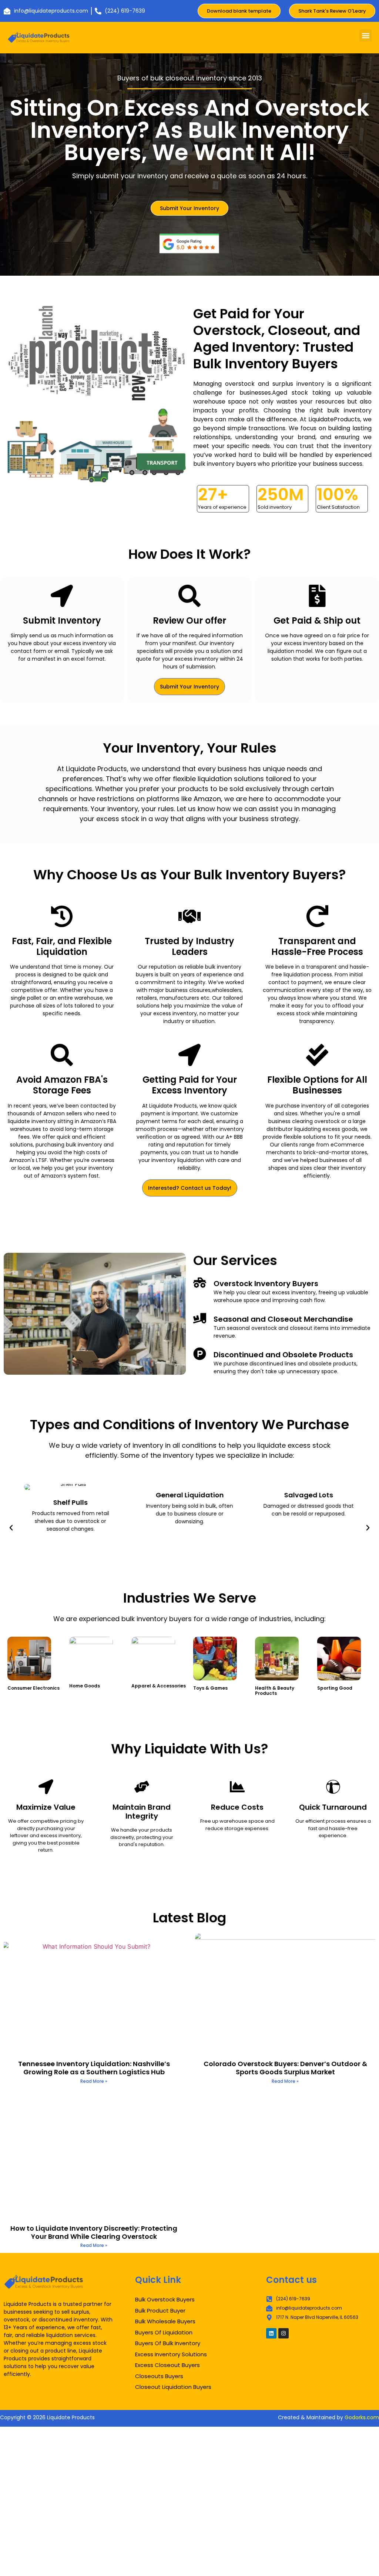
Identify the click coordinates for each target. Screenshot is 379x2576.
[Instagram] (284, 2333)
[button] (365, 35)
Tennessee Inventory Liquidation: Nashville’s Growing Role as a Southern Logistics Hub (94, 2068)
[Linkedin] (271, 2333)
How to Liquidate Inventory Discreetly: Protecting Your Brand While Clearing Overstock (94, 2232)
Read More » (94, 2081)
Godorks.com (362, 2417)
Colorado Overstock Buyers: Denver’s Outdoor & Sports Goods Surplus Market (285, 2068)
